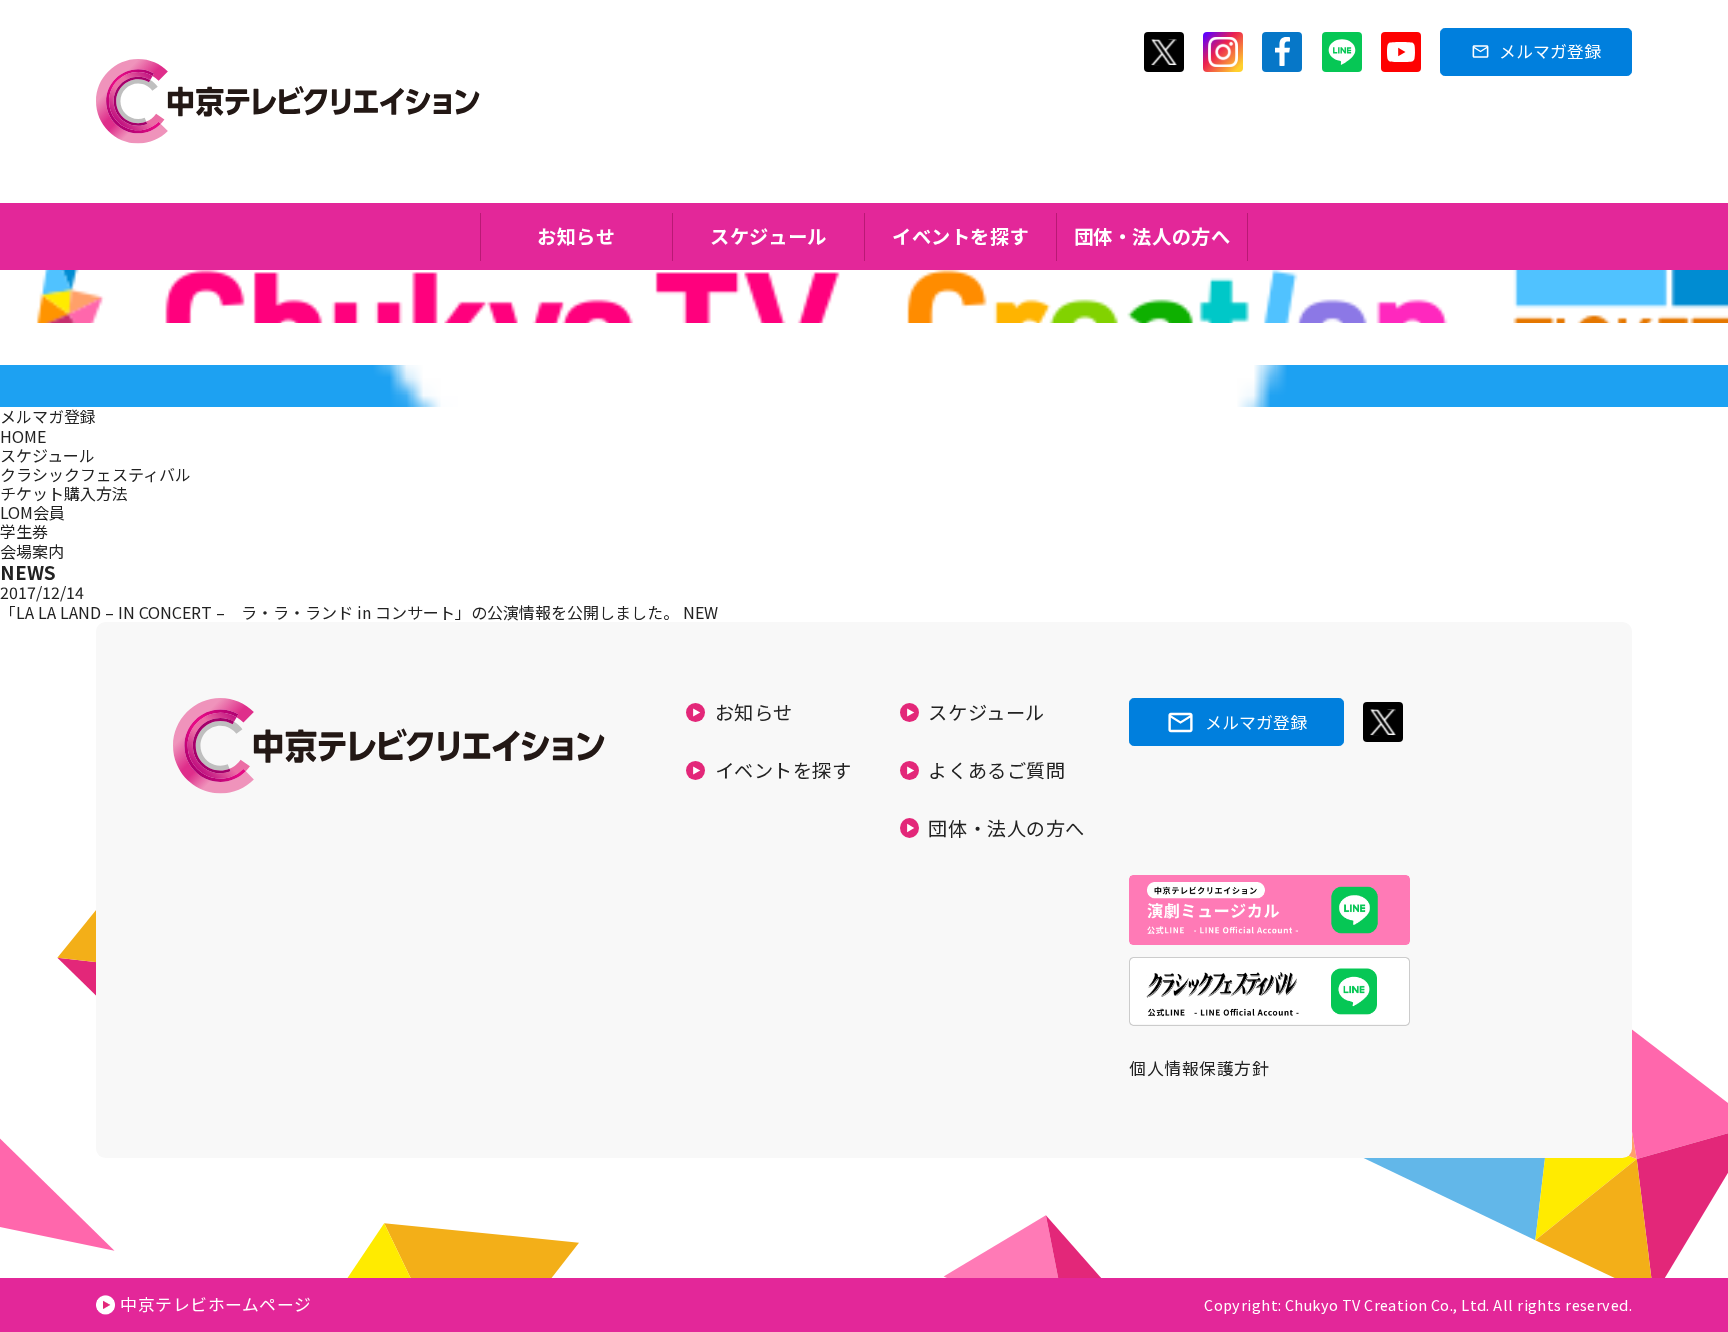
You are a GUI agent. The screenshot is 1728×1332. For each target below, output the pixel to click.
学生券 (24, 531)
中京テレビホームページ (216, 1304)
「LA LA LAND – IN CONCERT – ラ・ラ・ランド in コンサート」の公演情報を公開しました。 (341, 612)
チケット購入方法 (64, 493)
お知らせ (576, 236)
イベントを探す (960, 236)
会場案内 (32, 551)
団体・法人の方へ (1152, 236)
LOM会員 (32, 512)
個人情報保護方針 (1199, 1068)
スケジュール (768, 236)
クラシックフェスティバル (95, 474)
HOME (23, 436)
